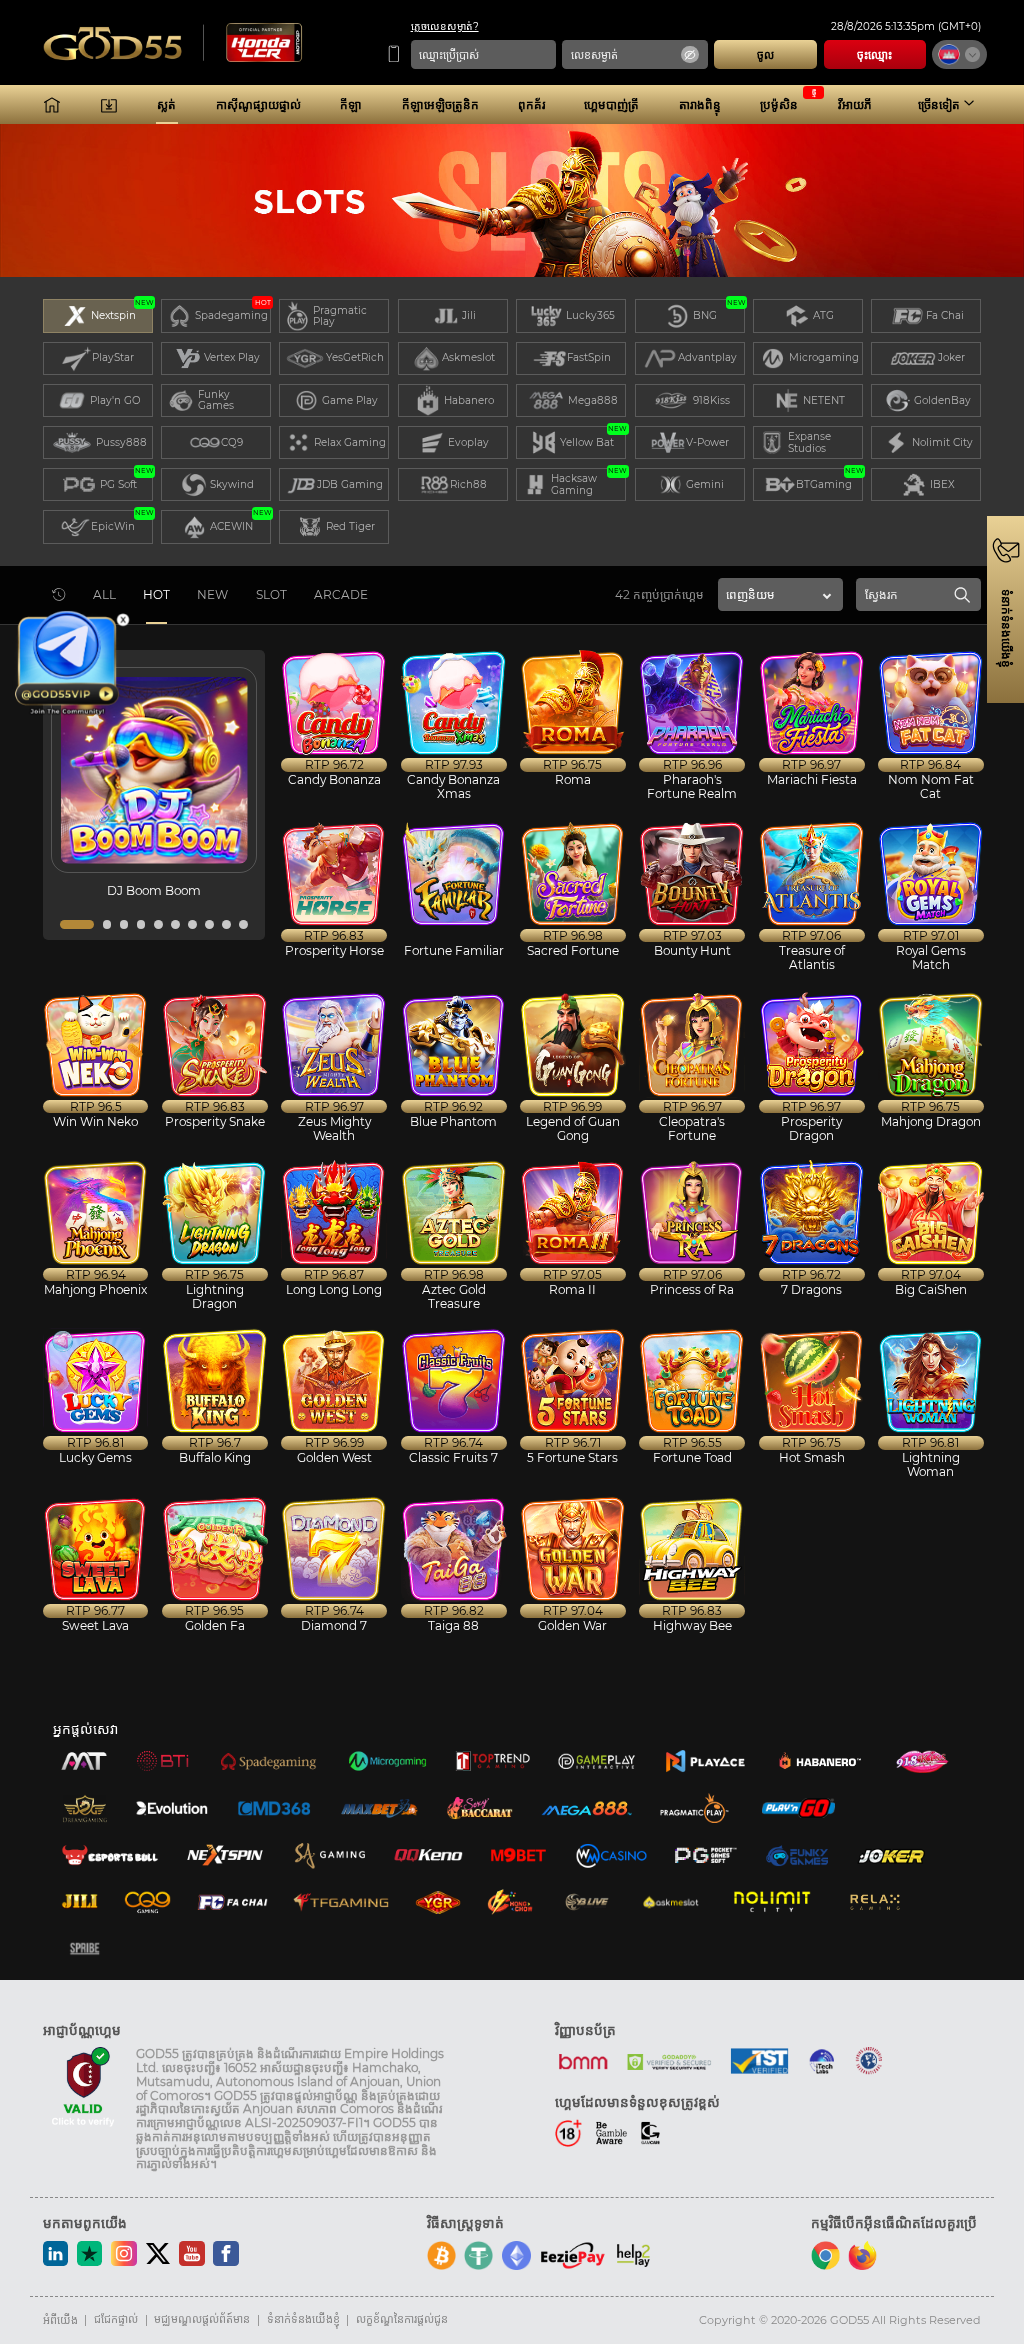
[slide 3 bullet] (124, 924)
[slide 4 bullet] (141, 924)
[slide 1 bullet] (77, 924)
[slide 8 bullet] (209, 924)
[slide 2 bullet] (107, 924)
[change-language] (959, 55)
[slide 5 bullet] (158, 924)
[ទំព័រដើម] (52, 105)
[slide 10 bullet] (243, 924)
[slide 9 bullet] (226, 924)
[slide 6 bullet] (175, 924)
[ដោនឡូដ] (109, 105)
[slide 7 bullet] (192, 924)
